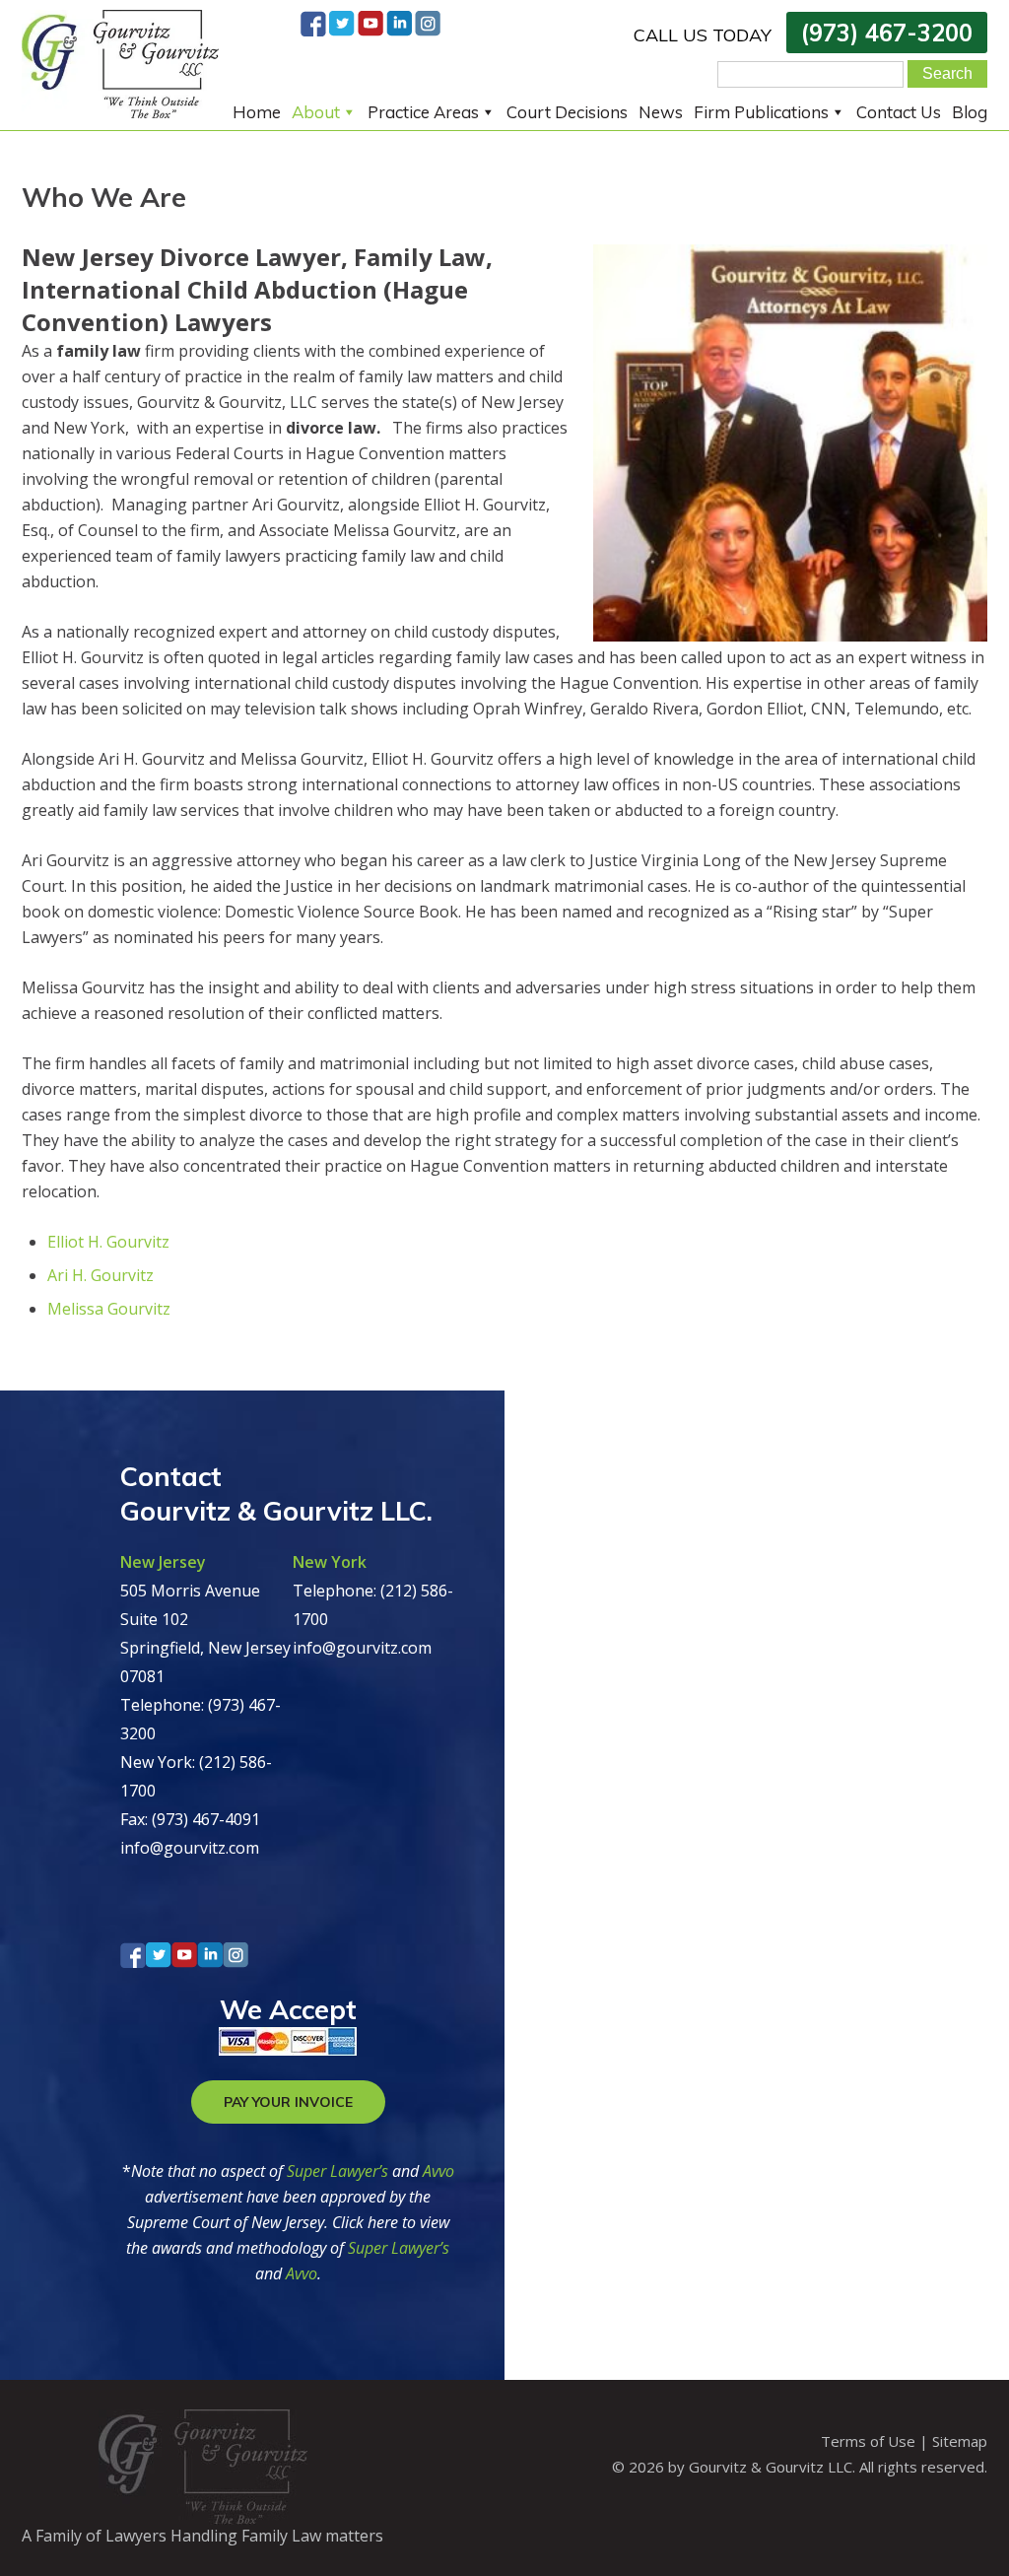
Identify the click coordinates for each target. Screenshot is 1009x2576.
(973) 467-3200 (887, 33)
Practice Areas (423, 112)
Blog (970, 112)
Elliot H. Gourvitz (108, 1242)
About (316, 112)
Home (257, 112)
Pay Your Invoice (288, 2102)
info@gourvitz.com (190, 1848)
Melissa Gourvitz (109, 1309)
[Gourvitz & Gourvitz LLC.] (120, 112)
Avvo (438, 2171)
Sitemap (960, 2441)
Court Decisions (567, 112)
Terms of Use (868, 2441)
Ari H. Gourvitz (101, 1275)
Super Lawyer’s (339, 2171)
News (661, 112)
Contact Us (899, 112)
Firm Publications (761, 112)
